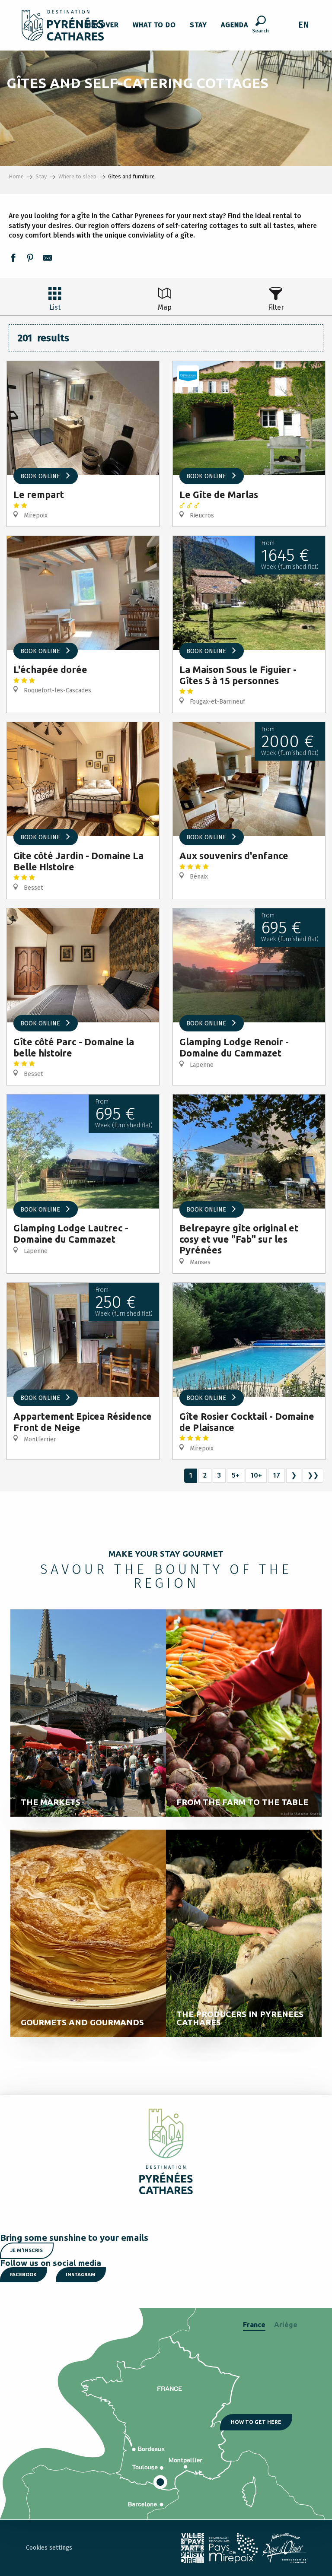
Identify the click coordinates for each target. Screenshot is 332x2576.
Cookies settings (49, 2548)
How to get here (256, 2422)
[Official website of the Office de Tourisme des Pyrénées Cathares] (63, 25)
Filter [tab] (276, 307)
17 (276, 1475)
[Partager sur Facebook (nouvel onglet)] (13, 259)
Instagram (81, 2275)
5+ (236, 1475)
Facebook (23, 2275)
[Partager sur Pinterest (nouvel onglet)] (30, 259)
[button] (260, 25)
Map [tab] (165, 307)
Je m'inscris (27, 2250)
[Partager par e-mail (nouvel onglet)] (48, 259)
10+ (256, 1475)
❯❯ (313, 1475)
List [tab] (55, 307)
